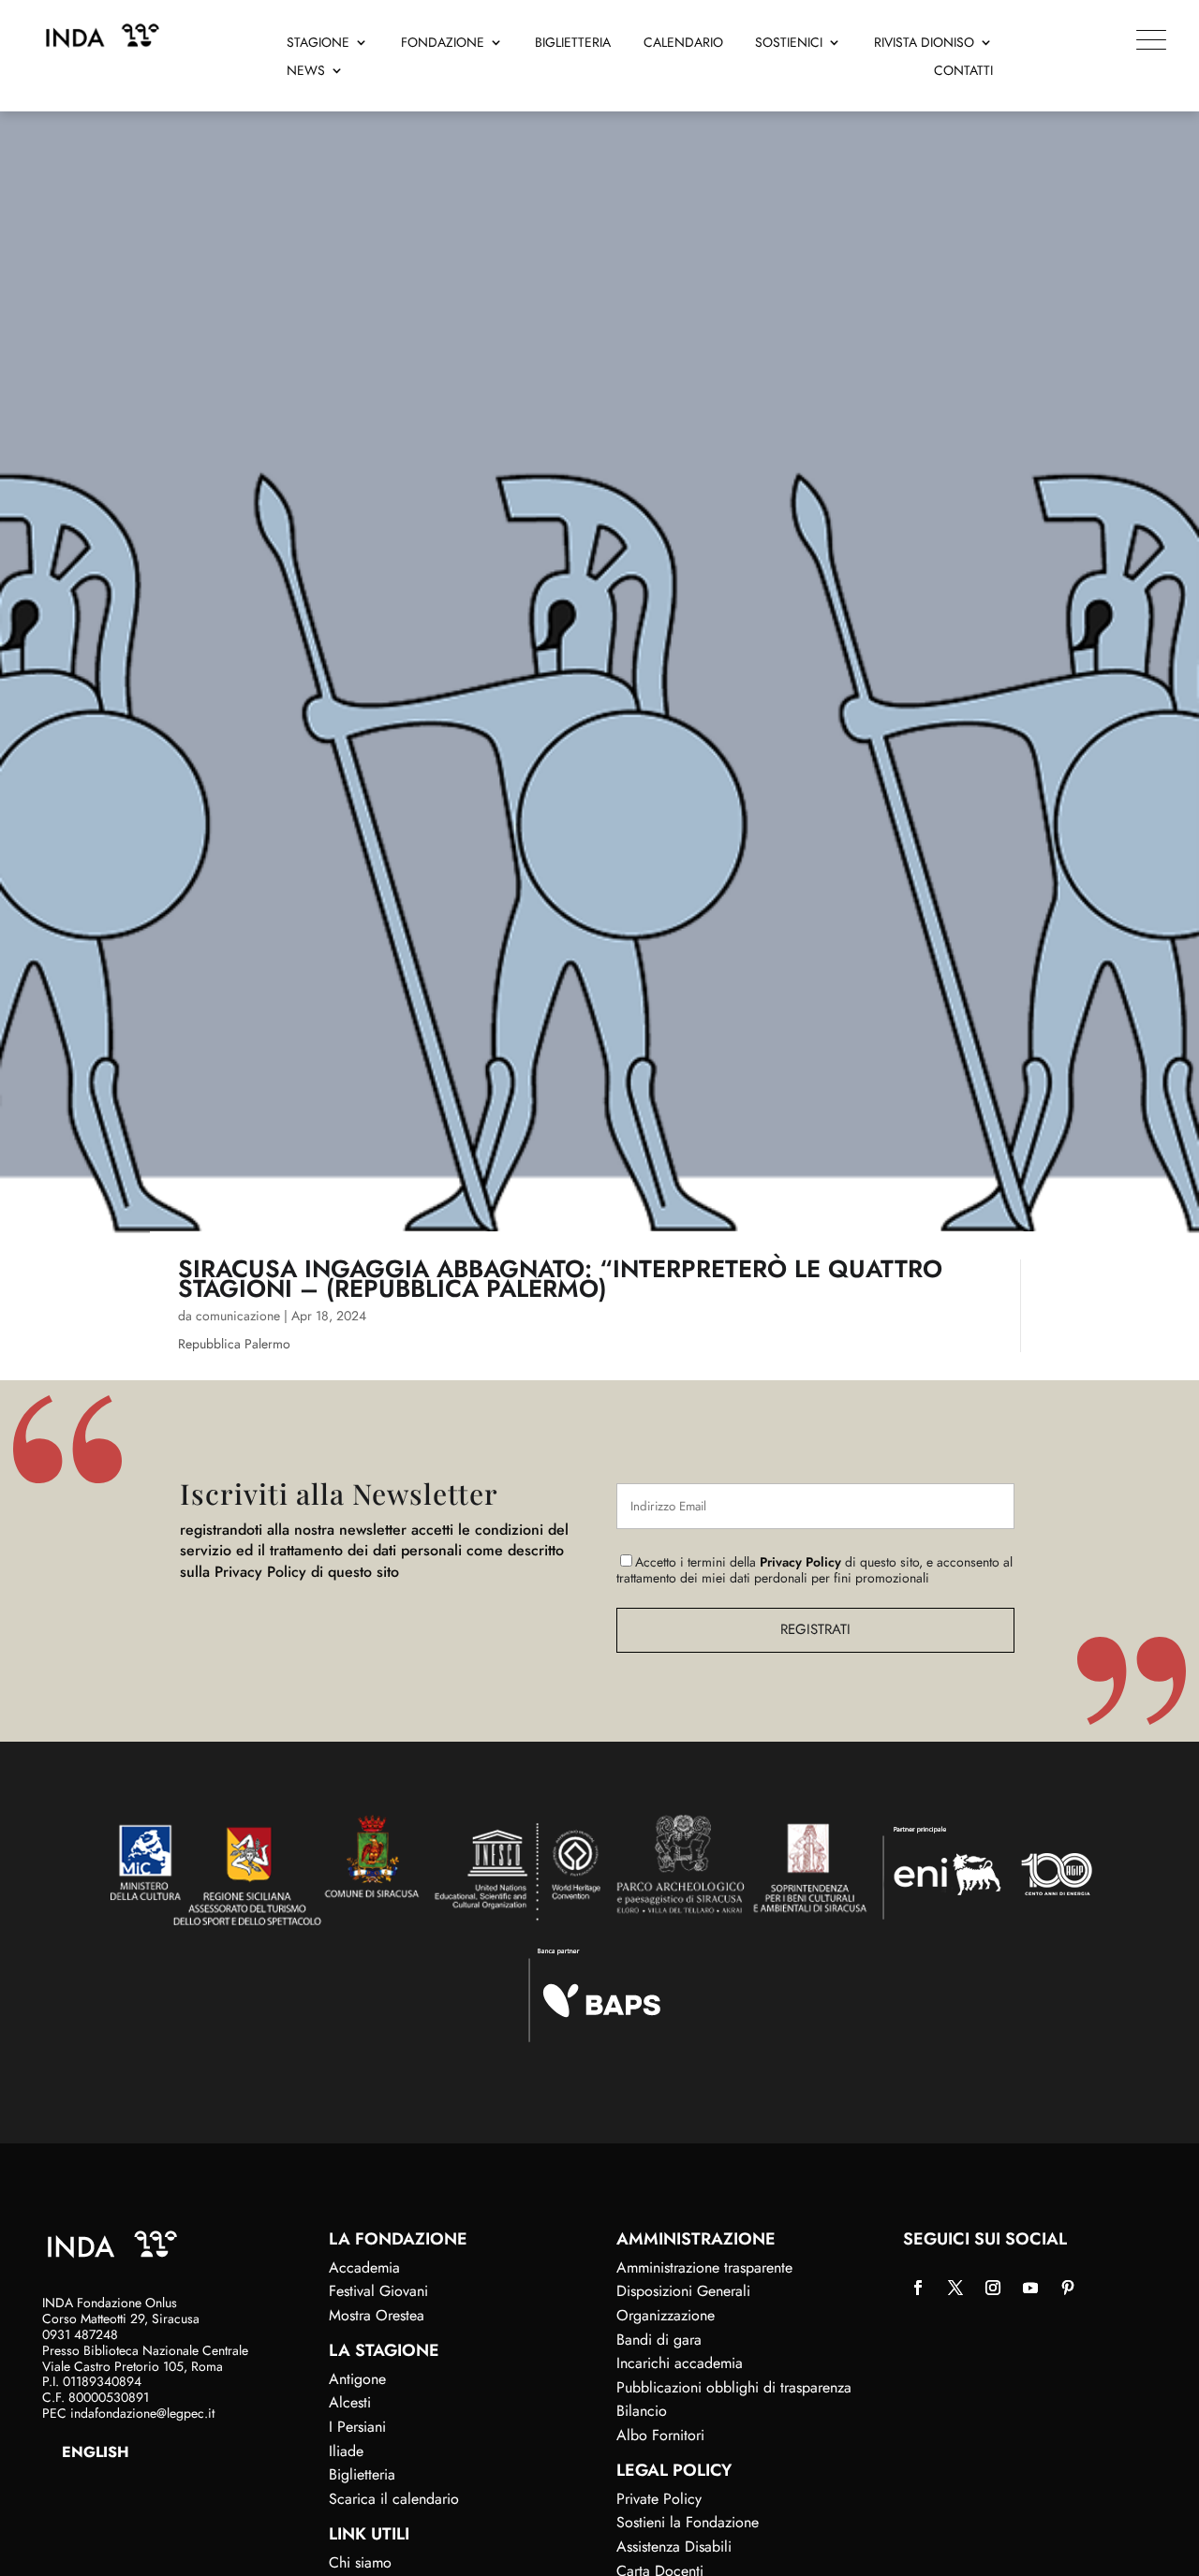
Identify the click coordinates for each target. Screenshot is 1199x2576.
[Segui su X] (955, 2288)
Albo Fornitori (660, 2435)
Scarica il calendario (394, 2499)
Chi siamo (360, 2562)
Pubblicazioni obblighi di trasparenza (734, 2387)
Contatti (963, 72)
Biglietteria (573, 44)
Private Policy (659, 2499)
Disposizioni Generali (683, 2291)
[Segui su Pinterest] (1068, 2288)
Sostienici (789, 44)
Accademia (364, 2267)
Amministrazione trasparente (704, 2267)
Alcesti (350, 2402)
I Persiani (357, 2427)
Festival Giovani (378, 2291)
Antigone (357, 2379)
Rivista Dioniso (924, 44)
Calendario (683, 44)
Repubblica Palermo (234, 1344)
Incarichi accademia (680, 2363)
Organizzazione (666, 2315)
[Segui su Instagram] (993, 2288)
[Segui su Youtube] (1030, 2288)
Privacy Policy (800, 1562)
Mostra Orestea (377, 2315)
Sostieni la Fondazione (688, 2522)
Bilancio (642, 2411)
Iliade (346, 2451)
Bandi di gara (659, 2340)
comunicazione (238, 1316)
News (306, 72)
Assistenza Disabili (674, 2547)
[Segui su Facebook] (918, 2288)
